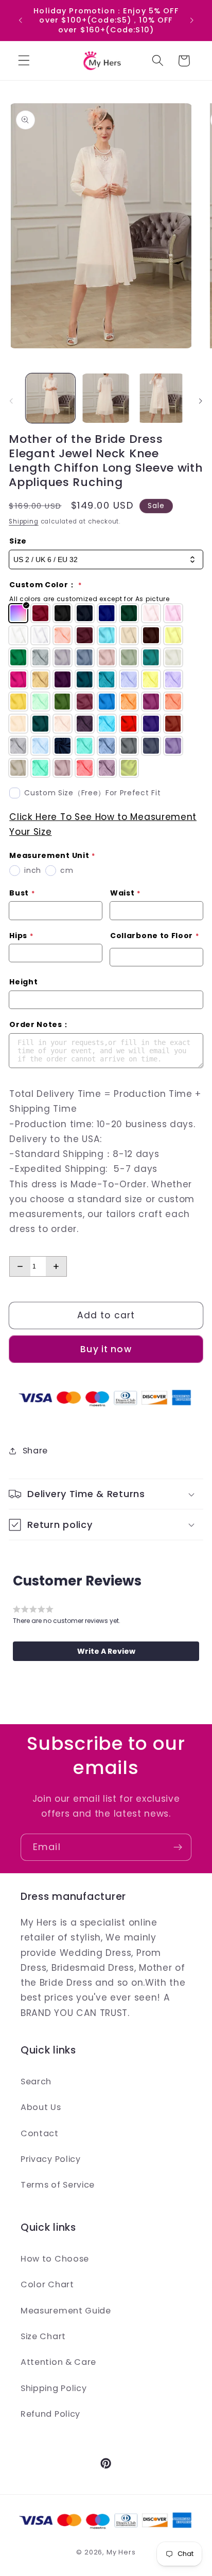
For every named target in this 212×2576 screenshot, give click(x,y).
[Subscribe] (178, 1847)
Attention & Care (58, 2362)
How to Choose (55, 2259)
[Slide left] (11, 401)
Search (36, 2082)
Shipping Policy (54, 2388)
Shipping (23, 521)
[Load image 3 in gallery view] (161, 398)
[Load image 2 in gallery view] (105, 398)
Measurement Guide (66, 2311)
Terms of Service (58, 2185)
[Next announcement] (192, 20)
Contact (40, 2133)
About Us (41, 2107)
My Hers (121, 2552)
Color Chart (47, 2284)
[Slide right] (201, 401)
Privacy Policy (51, 2159)
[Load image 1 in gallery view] (50, 398)
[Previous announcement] (20, 20)
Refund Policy (50, 2414)
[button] (24, 61)
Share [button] (35, 1451)
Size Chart (43, 2336)
